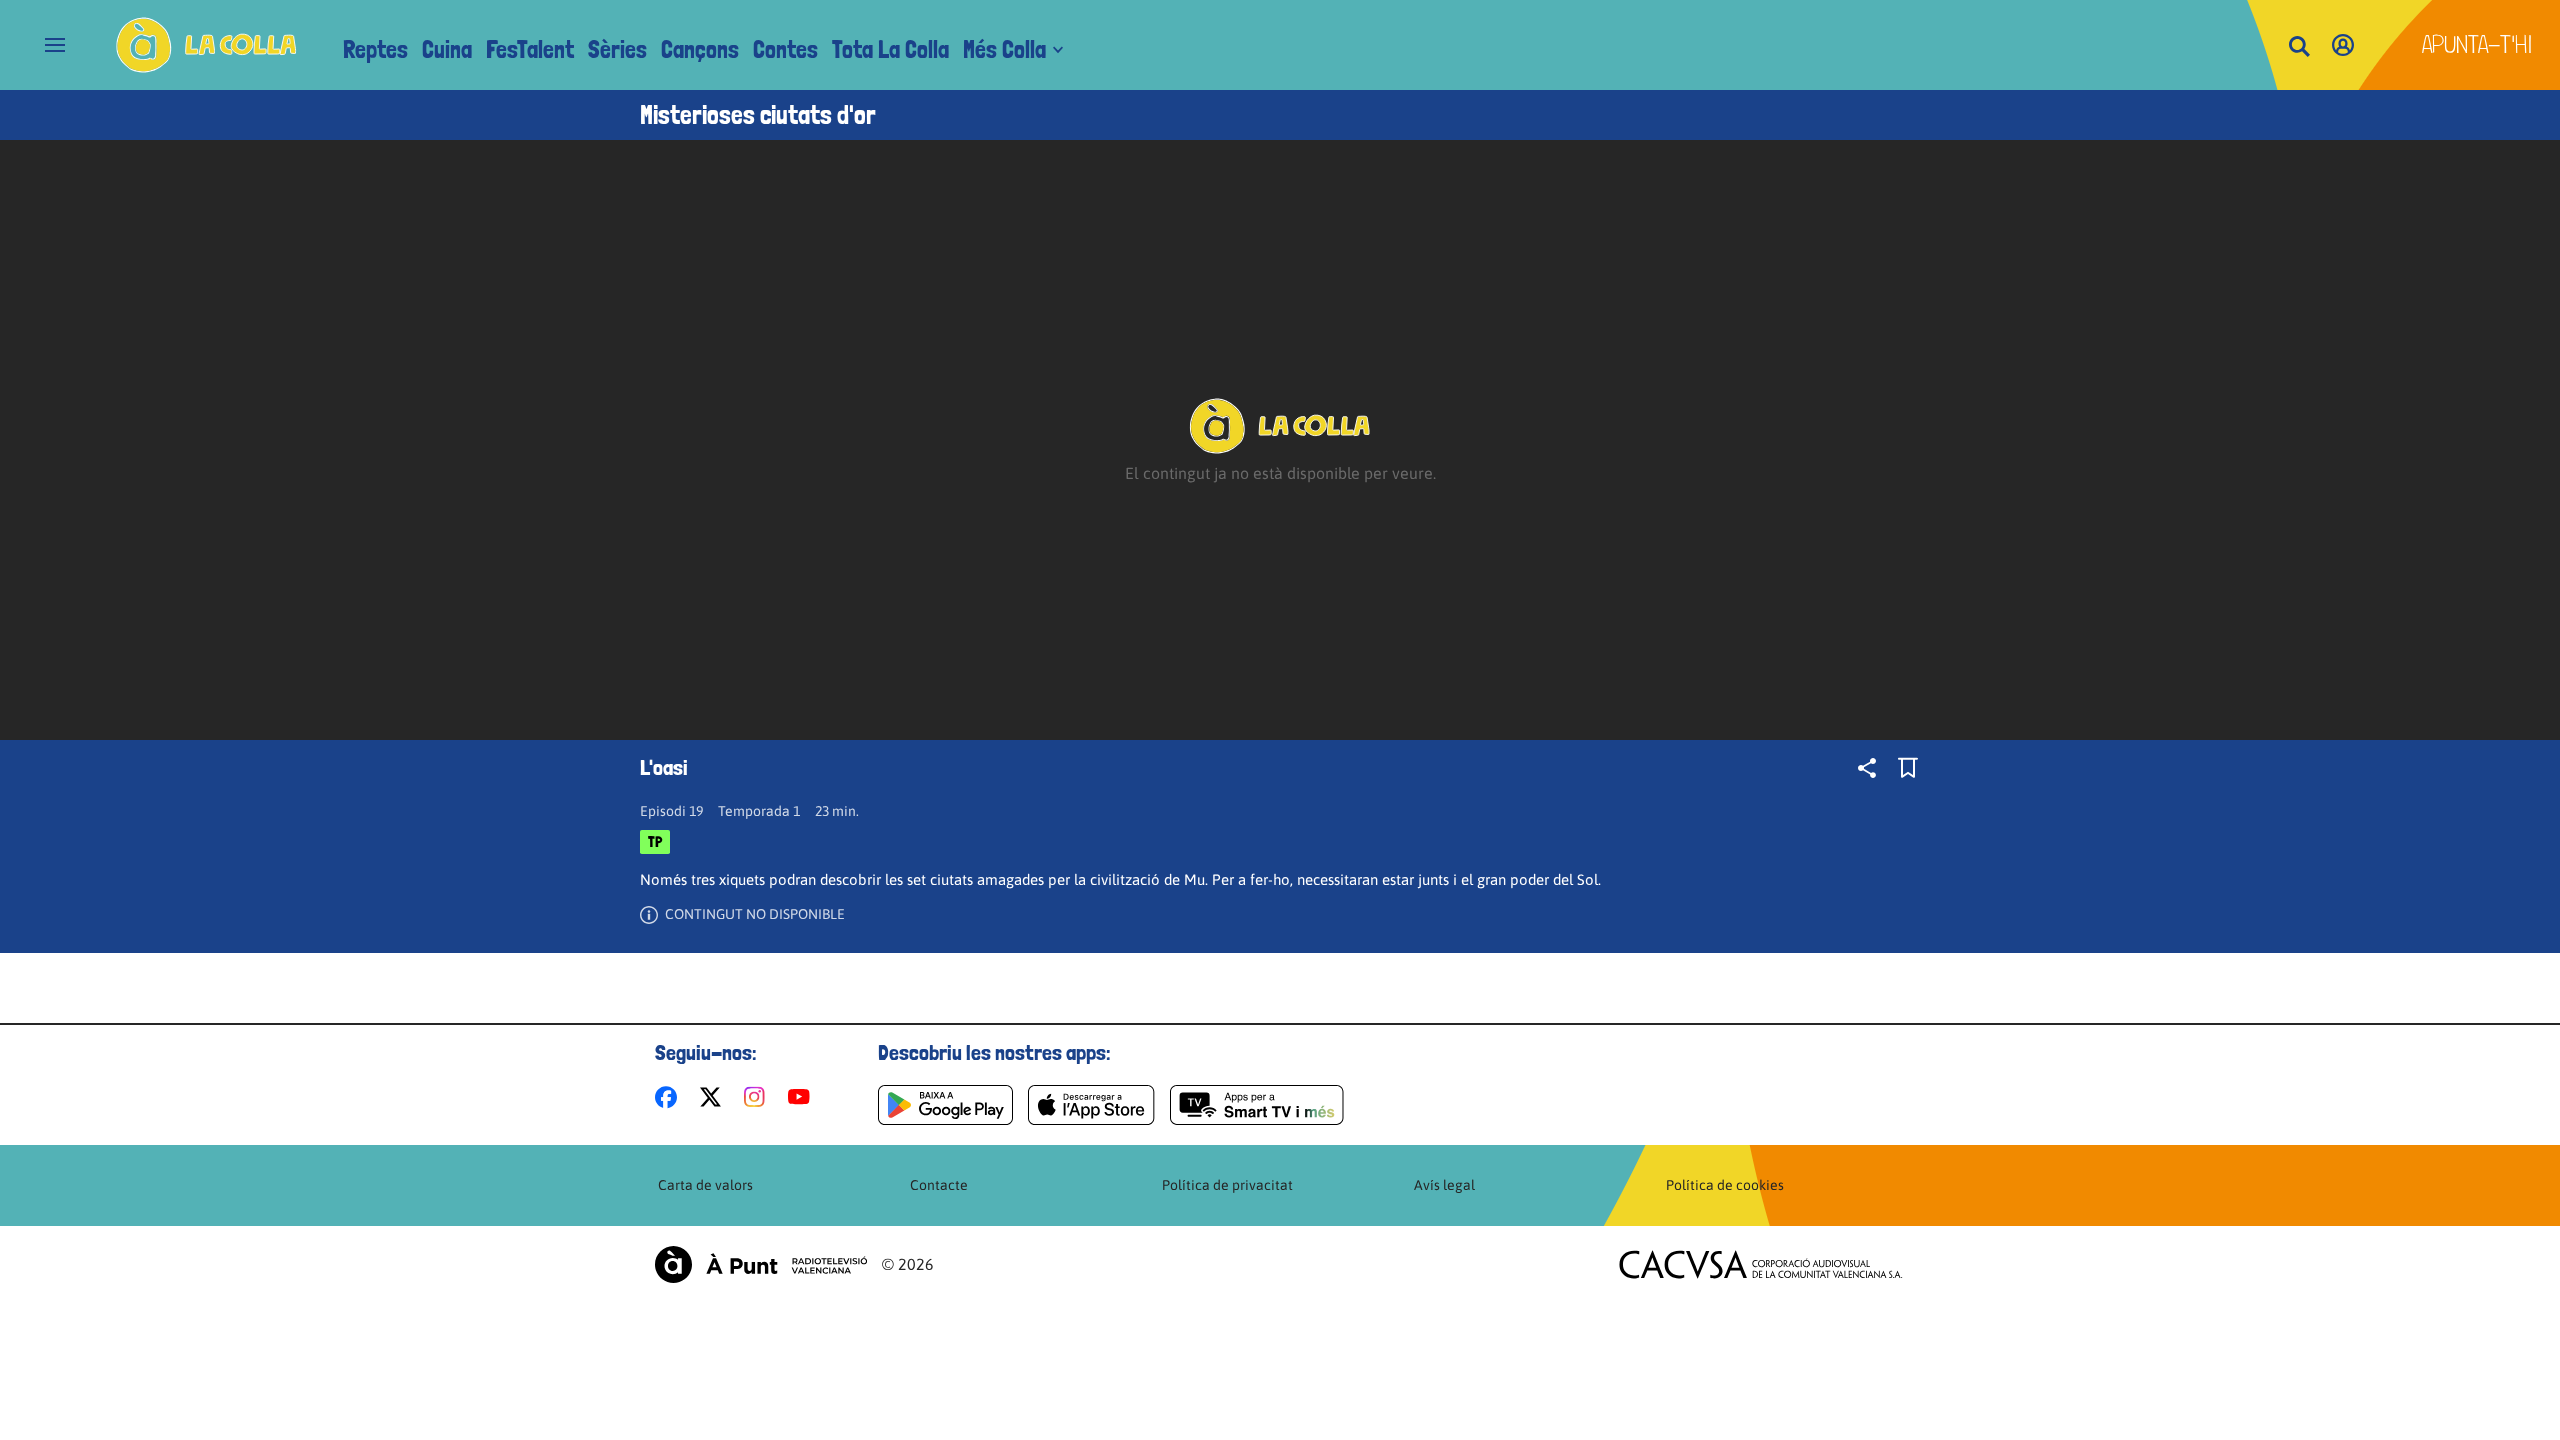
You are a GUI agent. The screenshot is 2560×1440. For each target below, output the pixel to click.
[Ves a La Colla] (206, 45)
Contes (785, 49)
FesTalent (530, 49)
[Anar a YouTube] (803, 1097)
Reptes (375, 49)
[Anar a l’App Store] (1091, 1105)
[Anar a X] (714, 1097)
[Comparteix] (1867, 768)
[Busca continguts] (2299, 47)
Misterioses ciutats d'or (758, 115)
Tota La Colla (890, 49)
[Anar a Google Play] (945, 1105)
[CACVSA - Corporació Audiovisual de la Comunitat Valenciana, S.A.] (1761, 1264)
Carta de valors (705, 1185)
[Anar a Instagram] (758, 1097)
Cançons (700, 49)
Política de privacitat (1227, 1185)
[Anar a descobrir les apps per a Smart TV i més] (1257, 1105)
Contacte (939, 1185)
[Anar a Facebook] (670, 1097)
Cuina (447, 49)
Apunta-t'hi (2477, 44)
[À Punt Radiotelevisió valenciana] (761, 1264)
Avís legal (1444, 1185)
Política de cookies (1725, 1185)
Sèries (617, 49)
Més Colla (1004, 49)
